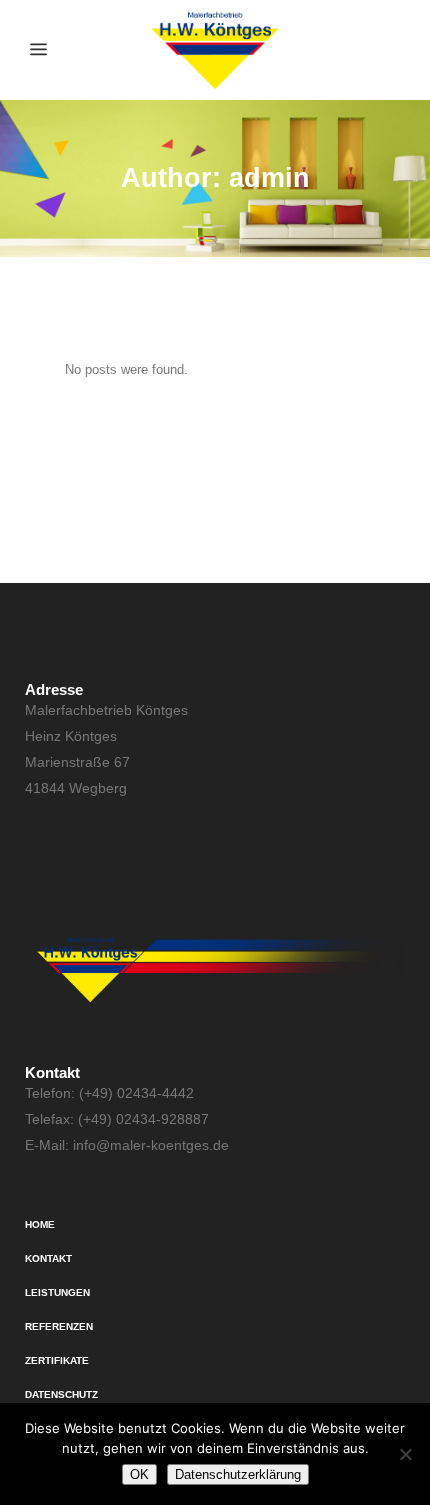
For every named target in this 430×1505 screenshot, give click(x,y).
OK (139, 1474)
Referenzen (59, 1326)
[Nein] (405, 1454)
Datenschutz (61, 1394)
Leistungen (57, 1292)
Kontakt (48, 1258)
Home (40, 1224)
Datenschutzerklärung (238, 1474)
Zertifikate (57, 1360)
